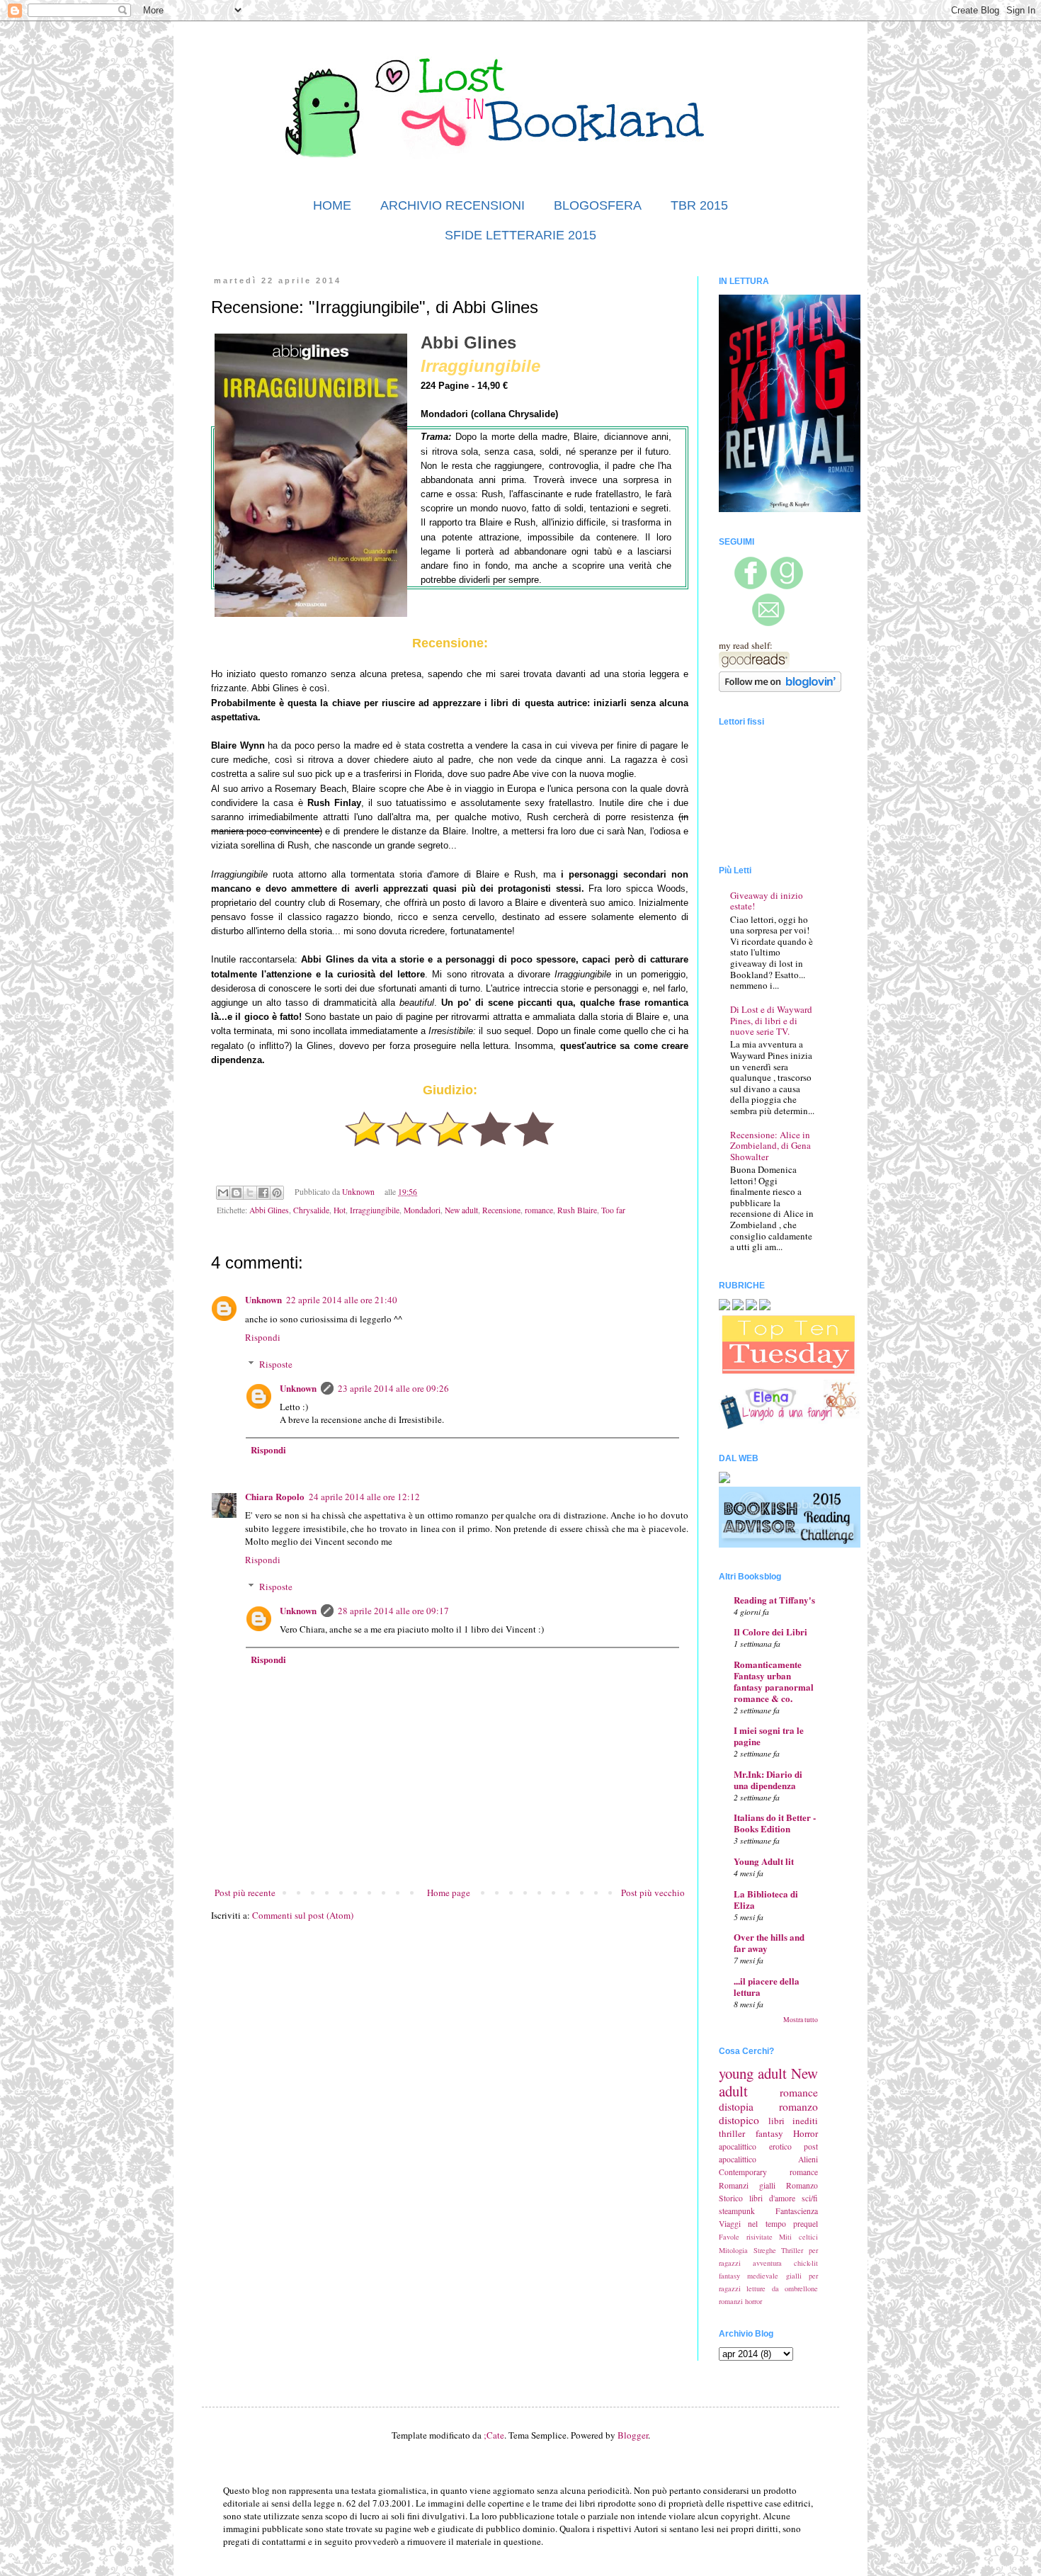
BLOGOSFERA (598, 205)
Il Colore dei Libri (770, 1632)
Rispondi (263, 1337)
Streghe (765, 2250)
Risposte (276, 1364)
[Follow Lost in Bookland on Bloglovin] (780, 688)
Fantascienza (797, 2211)
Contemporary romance (768, 2172)
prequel (806, 2224)
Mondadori (422, 1210)
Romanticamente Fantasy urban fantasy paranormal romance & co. (774, 1681)
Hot (340, 1210)
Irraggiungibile (375, 1210)
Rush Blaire (577, 1210)
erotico (780, 2146)
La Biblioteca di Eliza (766, 1899)
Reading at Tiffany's (774, 1600)
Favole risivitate (746, 2237)
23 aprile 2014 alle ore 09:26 (393, 1388)
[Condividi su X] (250, 1193)
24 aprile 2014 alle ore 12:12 (364, 1497)
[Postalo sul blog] (237, 1193)
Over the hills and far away (769, 1942)
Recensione (501, 1210)
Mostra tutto (801, 2020)
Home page (449, 1893)
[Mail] (768, 623)
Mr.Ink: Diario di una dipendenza (768, 1780)
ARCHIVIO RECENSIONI (453, 205)
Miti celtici (798, 2237)
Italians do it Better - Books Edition (775, 1823)
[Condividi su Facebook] (263, 1193)
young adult (753, 2073)
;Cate (494, 2435)
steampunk (737, 2211)
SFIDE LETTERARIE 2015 (520, 235)
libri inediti (793, 2121)
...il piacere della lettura (767, 1986)
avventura (767, 2263)
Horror (806, 2133)
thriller (732, 2133)
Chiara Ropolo (275, 1496)
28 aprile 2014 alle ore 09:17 (393, 1611)
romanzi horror (740, 2301)
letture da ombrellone (782, 2288)
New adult (461, 1210)
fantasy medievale (749, 2276)
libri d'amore (772, 2198)
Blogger (633, 2435)
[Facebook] (751, 586)
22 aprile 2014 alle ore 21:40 (342, 1300)
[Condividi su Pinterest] (277, 1193)
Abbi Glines (269, 1210)
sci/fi (810, 2198)
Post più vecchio (653, 1893)
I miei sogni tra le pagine (769, 1736)
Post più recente (245, 1893)
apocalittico (738, 2146)
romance (539, 1210)
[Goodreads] (787, 586)
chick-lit (806, 2263)
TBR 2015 (699, 205)
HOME (332, 205)
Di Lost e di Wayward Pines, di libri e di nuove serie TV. (771, 1020)
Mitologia (733, 2250)
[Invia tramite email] (223, 1193)
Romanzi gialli (747, 2185)
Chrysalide (311, 1210)
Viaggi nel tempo (752, 2224)
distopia (736, 2106)
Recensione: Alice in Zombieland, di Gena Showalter (770, 1146)
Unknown (263, 1299)
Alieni (808, 2159)
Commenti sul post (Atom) (303, 1915)
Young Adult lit (764, 1861)
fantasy (769, 2133)
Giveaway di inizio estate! (767, 901)
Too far (613, 1210)
